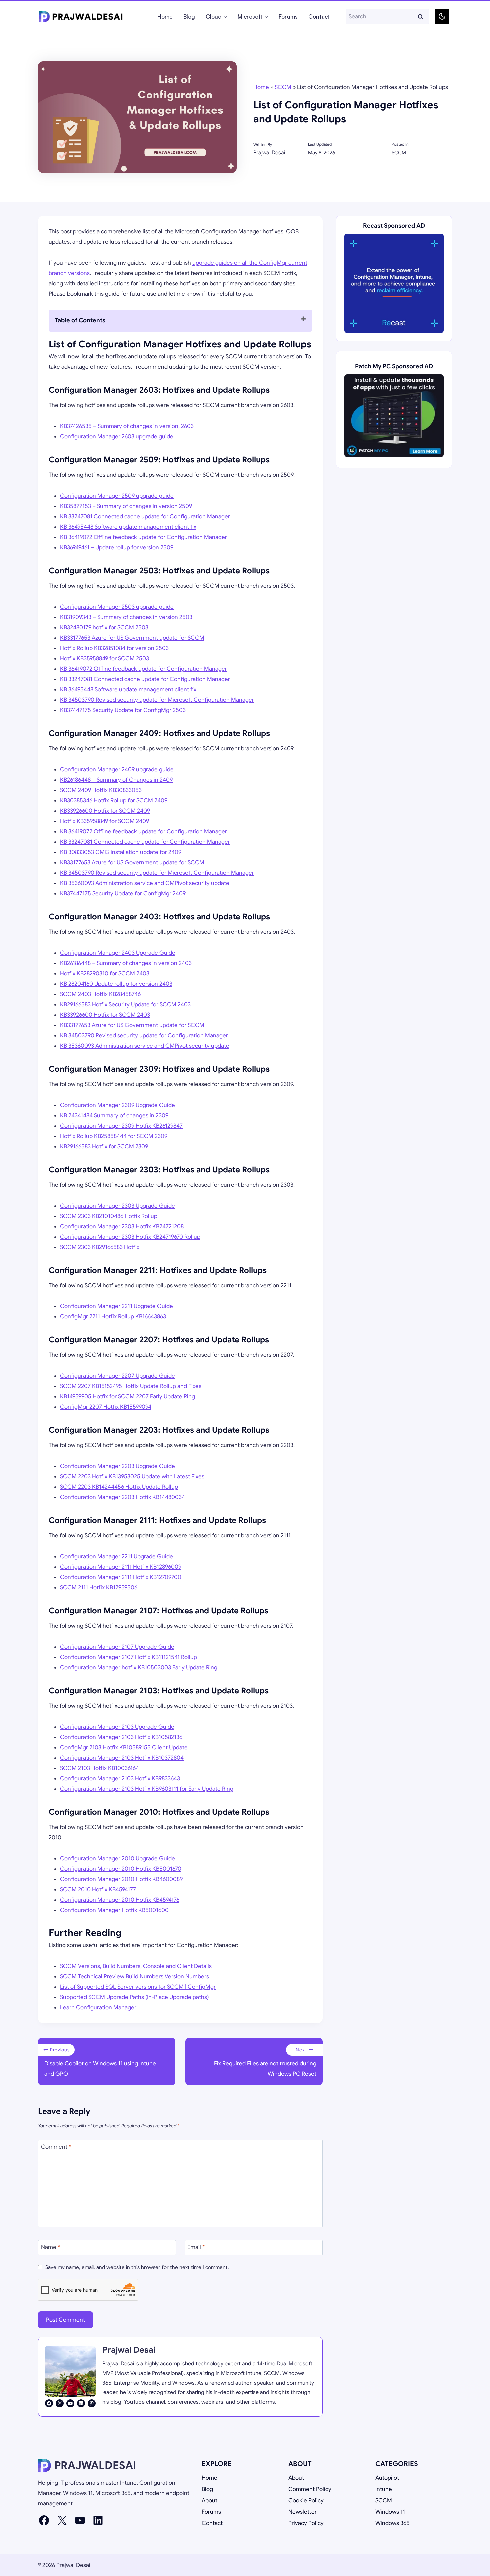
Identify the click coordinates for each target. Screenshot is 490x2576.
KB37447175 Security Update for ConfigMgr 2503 (123, 710)
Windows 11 (390, 2512)
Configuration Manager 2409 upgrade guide (117, 769)
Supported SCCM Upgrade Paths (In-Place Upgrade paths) (134, 1997)
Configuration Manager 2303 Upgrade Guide (117, 1206)
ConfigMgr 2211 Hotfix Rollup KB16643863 (113, 1317)
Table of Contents (80, 320)
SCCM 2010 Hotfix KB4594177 (98, 1890)
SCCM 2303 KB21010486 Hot (98, 1216)
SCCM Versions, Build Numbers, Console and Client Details (136, 1966)
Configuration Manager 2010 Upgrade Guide (117, 1859)
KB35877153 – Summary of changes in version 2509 (126, 506)
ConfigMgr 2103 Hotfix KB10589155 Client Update (124, 1748)
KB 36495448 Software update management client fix (128, 527)
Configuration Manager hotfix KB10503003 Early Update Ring (139, 1668)
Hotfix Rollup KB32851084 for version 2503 (114, 648)
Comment (56, 2147)
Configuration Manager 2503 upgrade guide (117, 607)
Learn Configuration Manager (98, 2008)
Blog (189, 16)
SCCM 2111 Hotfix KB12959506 (99, 1588)
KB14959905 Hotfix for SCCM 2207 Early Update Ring (127, 1397)
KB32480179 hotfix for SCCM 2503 (104, 627)
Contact (319, 16)
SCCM (283, 87)
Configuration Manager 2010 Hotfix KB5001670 (121, 1869)
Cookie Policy (306, 2501)
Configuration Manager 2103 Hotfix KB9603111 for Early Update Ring (147, 1789)
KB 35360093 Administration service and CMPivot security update (145, 883)
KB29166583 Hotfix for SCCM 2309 (104, 1146)
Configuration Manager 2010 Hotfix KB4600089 (121, 1879)
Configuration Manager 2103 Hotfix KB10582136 (121, 1737)
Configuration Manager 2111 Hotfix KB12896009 (121, 1567)
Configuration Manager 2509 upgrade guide (117, 496)
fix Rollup (147, 1216)
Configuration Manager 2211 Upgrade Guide (116, 1306)
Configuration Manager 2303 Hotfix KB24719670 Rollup (130, 1237)
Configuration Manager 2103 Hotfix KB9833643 (120, 1779)
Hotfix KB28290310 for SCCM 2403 (105, 973)
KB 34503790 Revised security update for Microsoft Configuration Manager (157, 700)
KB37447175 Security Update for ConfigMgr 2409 (123, 893)
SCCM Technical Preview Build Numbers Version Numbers (134, 1977)
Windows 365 (392, 2523)
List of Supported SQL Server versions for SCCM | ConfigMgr (138, 1987)
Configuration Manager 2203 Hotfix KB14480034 (122, 1497)
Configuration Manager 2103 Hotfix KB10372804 (122, 1758)
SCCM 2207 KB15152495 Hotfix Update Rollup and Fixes (131, 1386)
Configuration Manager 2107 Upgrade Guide (117, 1647)
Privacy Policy (306, 2523)
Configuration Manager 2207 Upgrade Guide (117, 1376)
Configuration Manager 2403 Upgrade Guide (118, 953)
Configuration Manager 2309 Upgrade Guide (117, 1105)
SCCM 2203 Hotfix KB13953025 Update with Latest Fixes (132, 1477)
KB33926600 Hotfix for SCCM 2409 (105, 811)
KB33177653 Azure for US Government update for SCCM (132, 638)
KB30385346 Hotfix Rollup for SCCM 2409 (114, 800)
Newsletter (302, 2512)
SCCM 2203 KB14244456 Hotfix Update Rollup (119, 1487)
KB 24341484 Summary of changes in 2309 (114, 1115)
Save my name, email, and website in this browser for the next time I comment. (137, 2267)
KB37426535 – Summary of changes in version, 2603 (127, 426)
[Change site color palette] (442, 16)
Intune (384, 2489)
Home (165, 16)
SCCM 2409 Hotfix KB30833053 (101, 790)
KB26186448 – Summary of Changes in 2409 (116, 780)
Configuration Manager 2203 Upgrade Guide (117, 1466)
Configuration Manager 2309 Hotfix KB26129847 (121, 1126)
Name (50, 2247)
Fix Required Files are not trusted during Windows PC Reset (265, 2062)
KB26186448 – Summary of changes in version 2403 (126, 963)
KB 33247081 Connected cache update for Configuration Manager (145, 516)
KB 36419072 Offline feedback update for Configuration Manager (143, 537)
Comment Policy (310, 2489)
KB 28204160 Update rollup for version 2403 (116, 984)
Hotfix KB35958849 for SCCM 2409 (104, 821)
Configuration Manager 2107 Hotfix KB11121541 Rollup (128, 1657)
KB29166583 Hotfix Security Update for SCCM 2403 (125, 1004)
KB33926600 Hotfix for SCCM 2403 (105, 1015)
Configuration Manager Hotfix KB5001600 (114, 1910)
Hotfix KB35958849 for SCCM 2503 (104, 658)
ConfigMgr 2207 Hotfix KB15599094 (106, 1407)
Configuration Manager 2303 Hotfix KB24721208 (122, 1226)
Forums (288, 16)
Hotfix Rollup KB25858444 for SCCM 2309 (114, 1136)
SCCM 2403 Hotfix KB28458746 (100, 994)
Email (196, 2247)
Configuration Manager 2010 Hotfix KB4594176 (120, 1900)
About (209, 2501)
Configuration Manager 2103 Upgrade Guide (117, 1727)
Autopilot (387, 2478)
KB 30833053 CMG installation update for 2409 (121, 852)
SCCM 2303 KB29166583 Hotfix (100, 1247)
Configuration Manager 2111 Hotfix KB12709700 (121, 1577)
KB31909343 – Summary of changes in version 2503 (126, 617)
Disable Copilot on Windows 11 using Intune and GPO (100, 2062)
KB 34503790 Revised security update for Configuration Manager (144, 1035)
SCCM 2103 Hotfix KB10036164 (99, 1768)
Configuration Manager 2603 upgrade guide (117, 436)
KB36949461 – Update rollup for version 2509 (117, 547)
